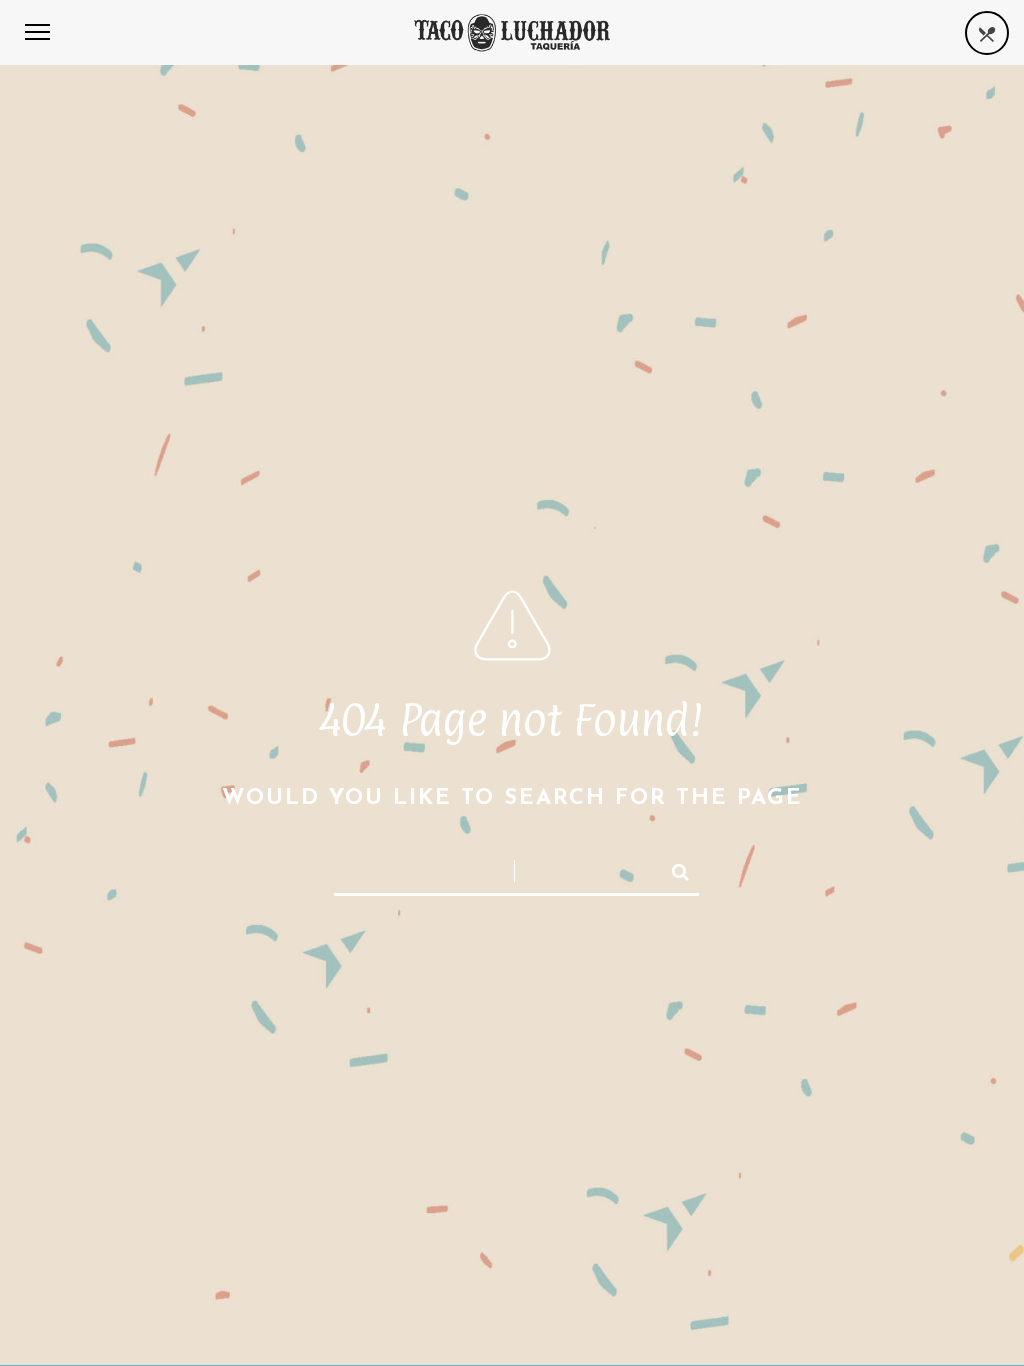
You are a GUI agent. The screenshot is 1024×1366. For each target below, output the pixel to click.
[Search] (672, 868)
